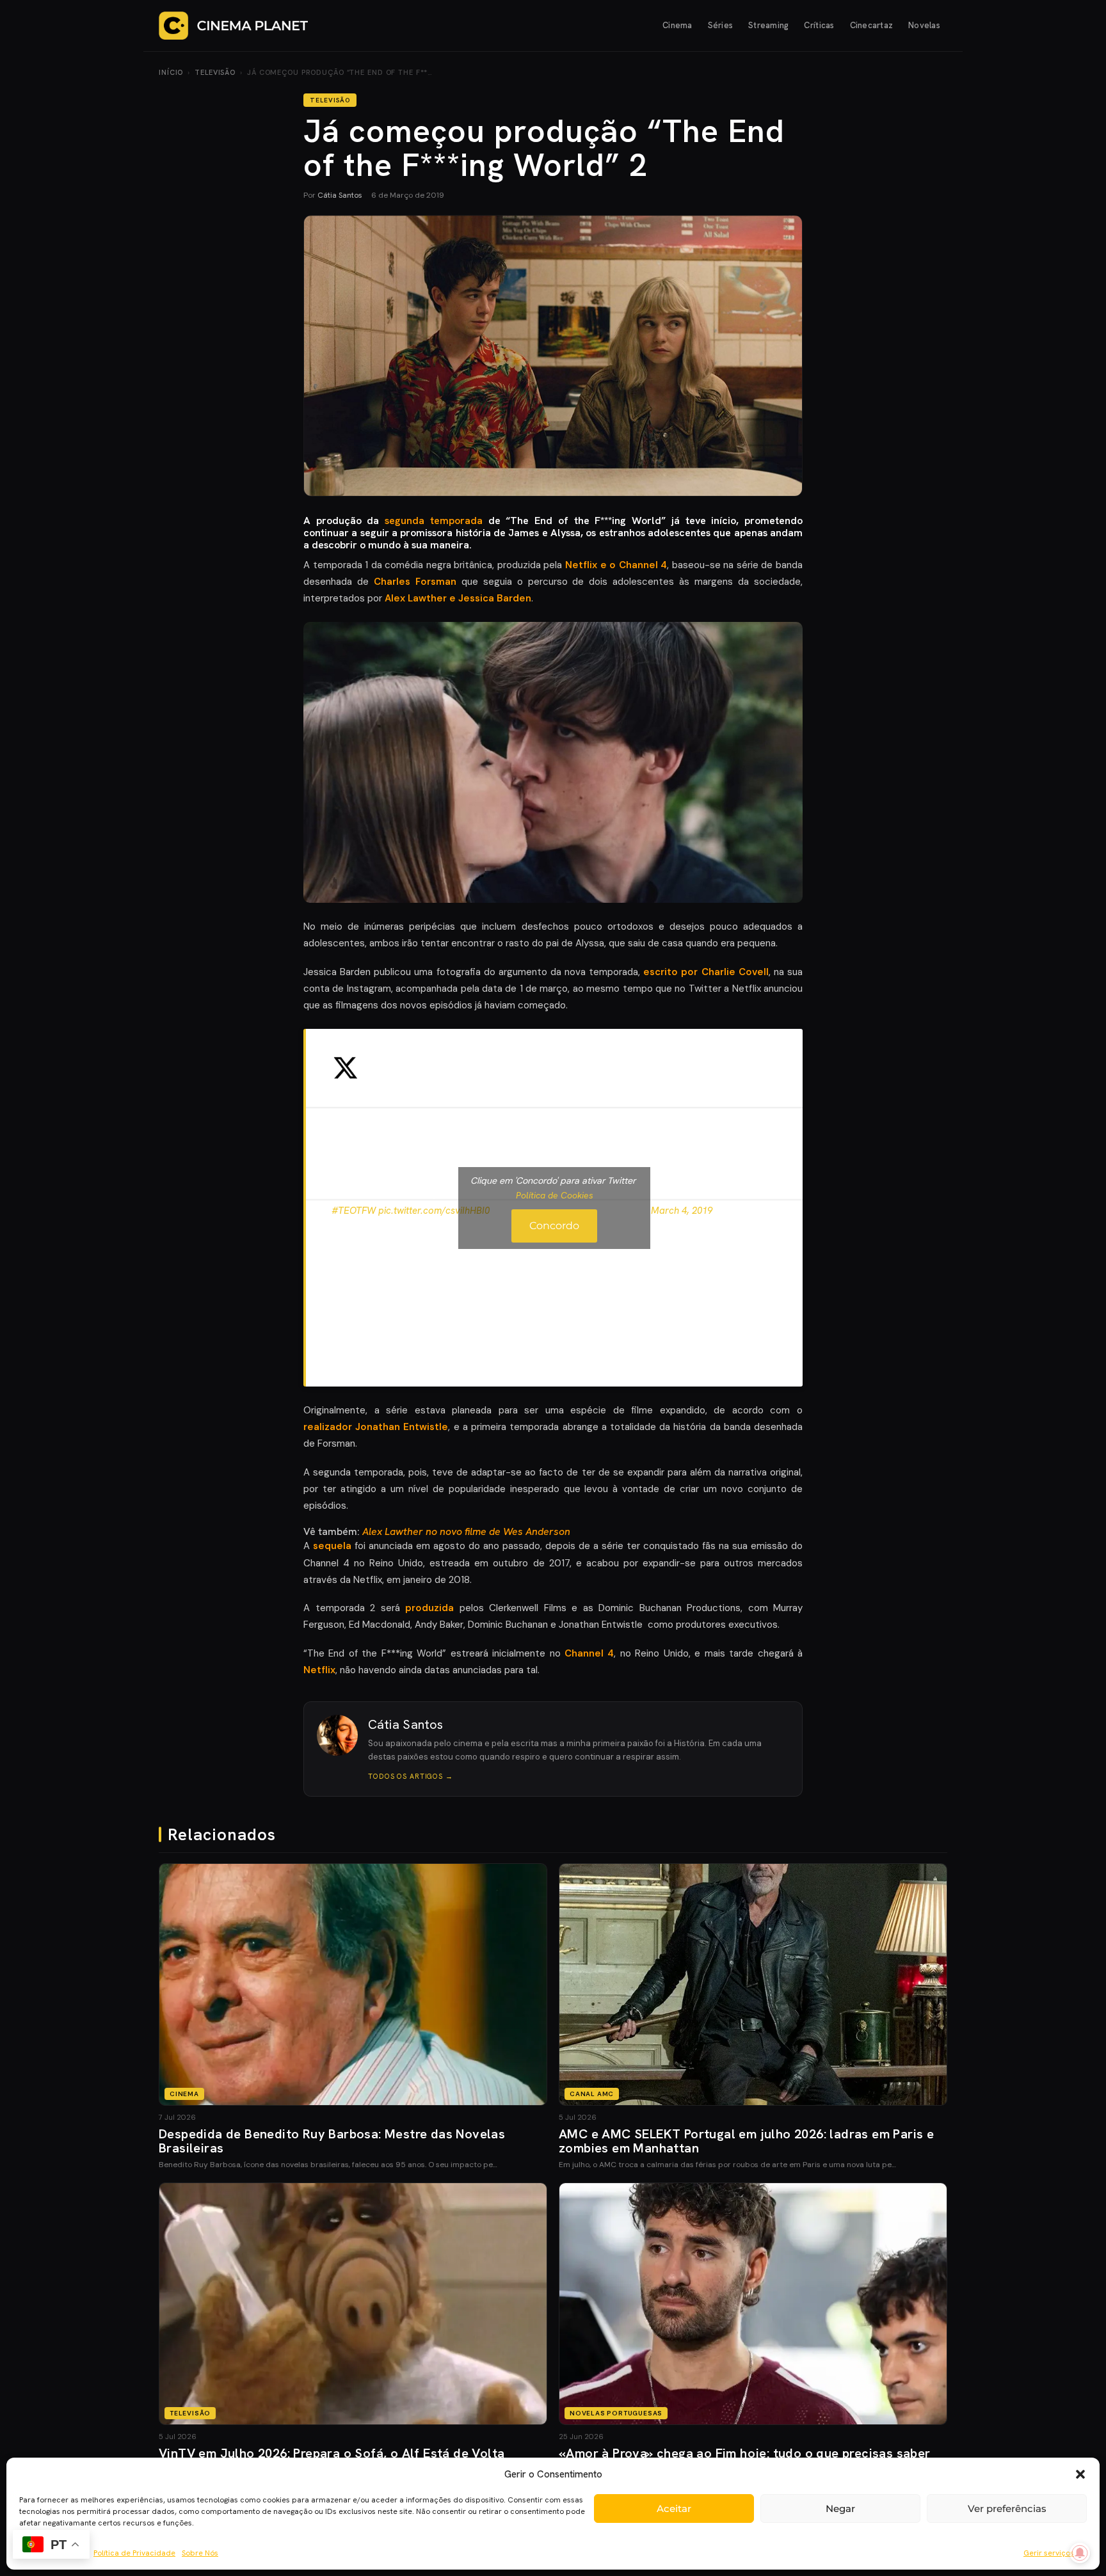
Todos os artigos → (411, 1776)
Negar (840, 2508)
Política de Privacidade (134, 2553)
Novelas (924, 25)
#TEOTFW (354, 1211)
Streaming (768, 25)
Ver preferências (1007, 2508)
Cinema (677, 25)
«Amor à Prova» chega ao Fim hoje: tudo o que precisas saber (745, 2453)
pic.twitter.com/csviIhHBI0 (434, 1211)
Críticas (819, 25)
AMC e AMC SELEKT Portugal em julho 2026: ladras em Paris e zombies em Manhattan (746, 2141)
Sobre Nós (200, 2553)
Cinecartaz (872, 25)
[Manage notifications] (1080, 2553)
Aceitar (674, 2508)
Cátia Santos (340, 195)
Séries (721, 25)
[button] (1080, 2474)
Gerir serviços (1049, 2553)
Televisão (215, 72)
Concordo (554, 1226)
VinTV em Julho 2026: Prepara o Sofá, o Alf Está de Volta (332, 2453)
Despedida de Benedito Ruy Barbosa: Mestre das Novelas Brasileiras (332, 2141)
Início (171, 72)
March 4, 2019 (682, 1211)
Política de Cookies (555, 1195)
